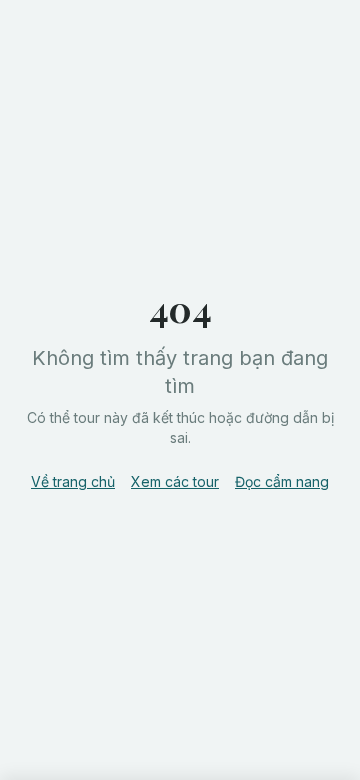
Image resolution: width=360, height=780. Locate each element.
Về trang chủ (73, 481)
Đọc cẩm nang (282, 481)
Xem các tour (175, 481)
